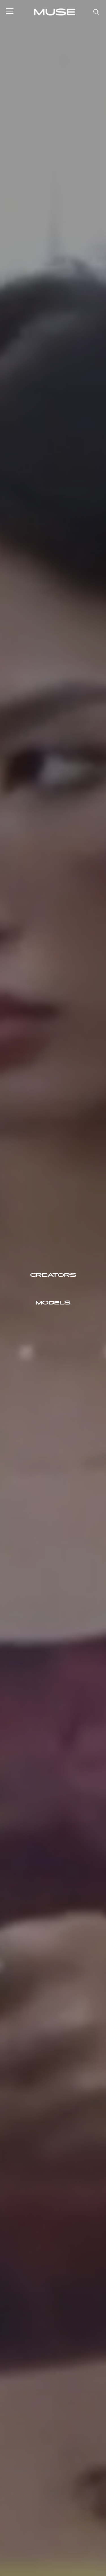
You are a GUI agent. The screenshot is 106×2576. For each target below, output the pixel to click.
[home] (53, 12)
